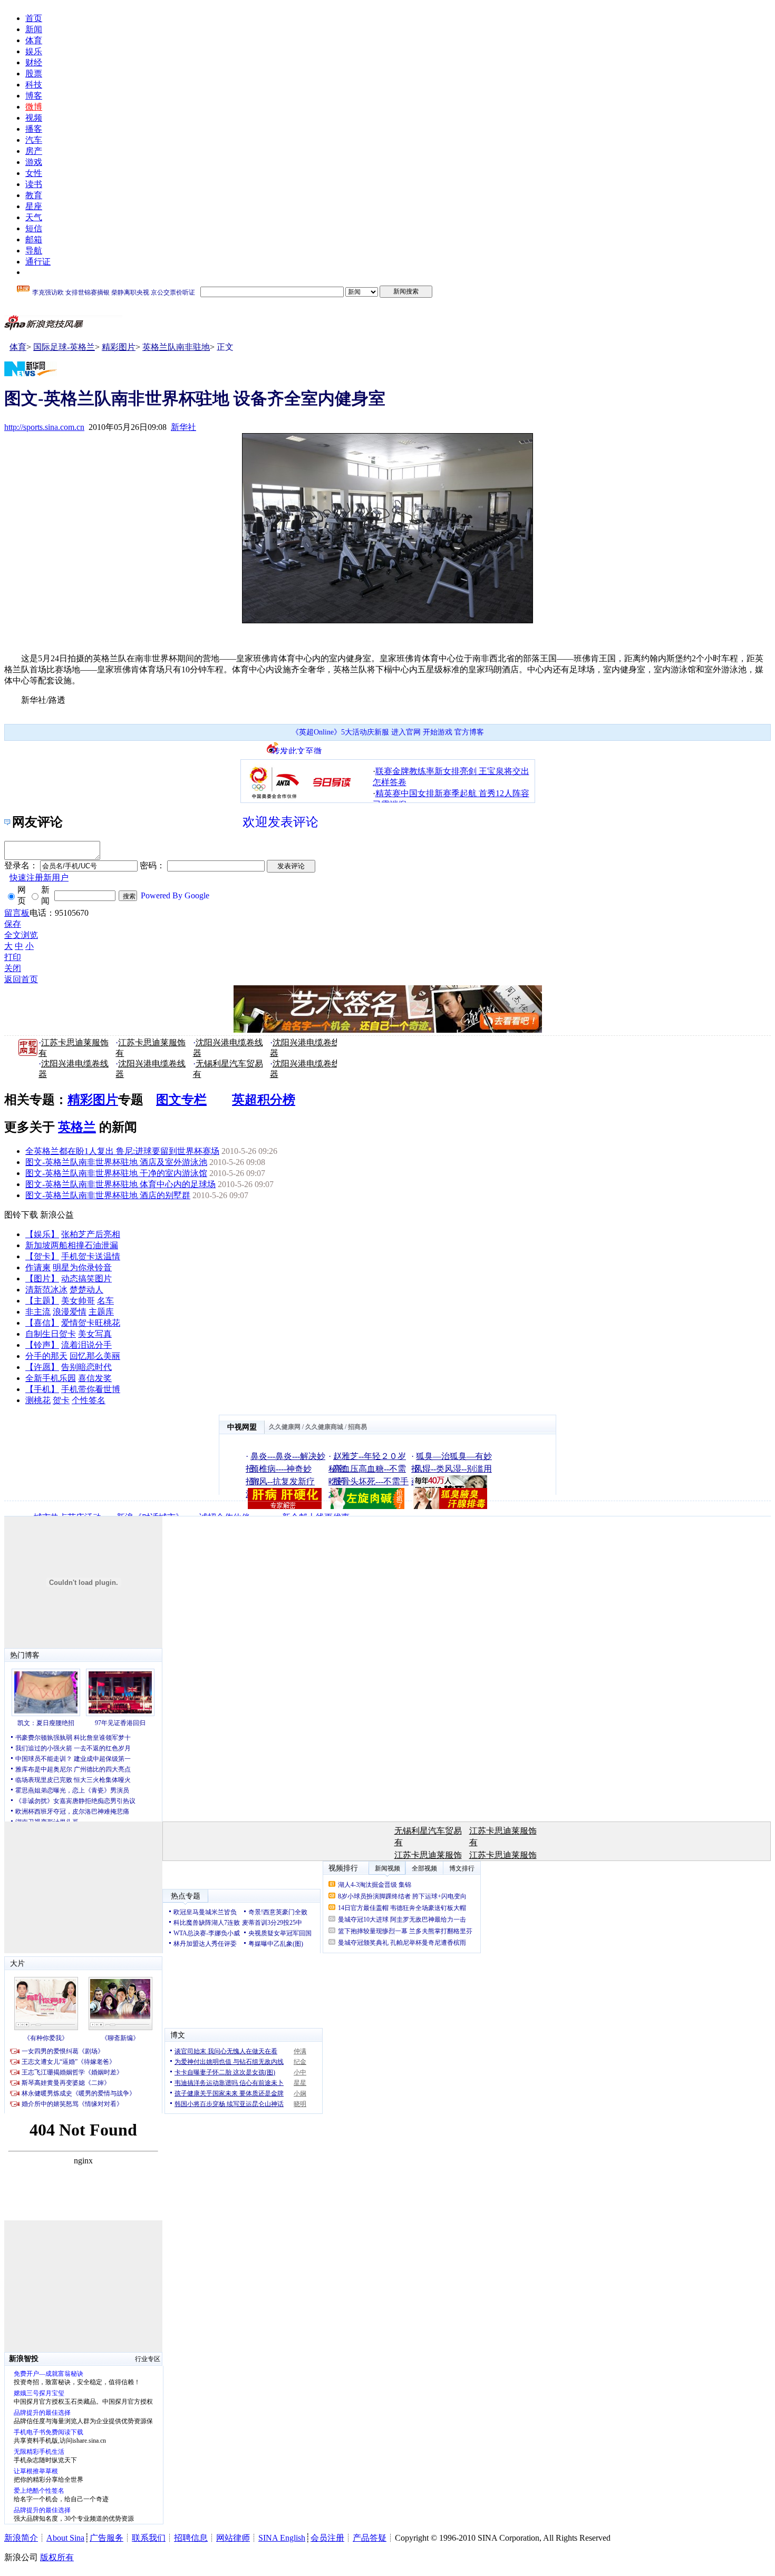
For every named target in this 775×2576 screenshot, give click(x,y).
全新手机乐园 (51, 1378)
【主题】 (42, 1301)
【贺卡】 (42, 1256)
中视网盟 (242, 1427)
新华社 (183, 427)
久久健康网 (285, 1427)
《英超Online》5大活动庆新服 (340, 732)
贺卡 (61, 1400)
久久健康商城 (324, 1427)
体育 (34, 40)
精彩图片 (119, 347)
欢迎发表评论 (280, 822)
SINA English (282, 2538)
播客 (34, 129)
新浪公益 (57, 1215)
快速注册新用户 (39, 878)
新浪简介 (21, 2538)
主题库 (101, 1312)
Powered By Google (175, 895)
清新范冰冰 (46, 1290)
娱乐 (34, 51)
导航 (34, 251)
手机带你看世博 (91, 1389)
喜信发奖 (95, 1378)
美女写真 (95, 1334)
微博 (34, 107)
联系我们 (149, 2538)
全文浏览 (21, 935)
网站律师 (233, 2538)
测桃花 (38, 1400)
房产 (34, 151)
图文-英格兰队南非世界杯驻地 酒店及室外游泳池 (116, 1162)
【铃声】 (42, 1345)
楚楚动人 (86, 1290)
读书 (34, 184)
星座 (34, 206)
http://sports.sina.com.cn (44, 427)
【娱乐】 (42, 1234)
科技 (34, 85)
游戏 (34, 162)
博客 (34, 96)
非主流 (38, 1312)
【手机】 (42, 1389)
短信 (34, 228)
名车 (105, 1301)
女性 (34, 173)
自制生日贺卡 (51, 1334)
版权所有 (57, 2557)
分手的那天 (46, 1356)
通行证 (38, 262)
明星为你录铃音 (82, 1267)
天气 (34, 217)
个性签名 (89, 1400)
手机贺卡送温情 (91, 1256)
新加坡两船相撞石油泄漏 (72, 1245)
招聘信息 (191, 2538)
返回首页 (21, 979)
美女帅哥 (78, 1301)
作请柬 (38, 1267)
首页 (34, 18)
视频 (34, 118)
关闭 (13, 968)
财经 (34, 62)
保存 (13, 924)
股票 (34, 74)
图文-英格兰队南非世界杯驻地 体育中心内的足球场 (120, 1184)
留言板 (17, 913)
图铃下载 (21, 1215)
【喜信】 (42, 1323)
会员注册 (327, 2538)
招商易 (357, 1427)
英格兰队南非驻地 (176, 347)
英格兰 (77, 1127)
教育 (34, 195)
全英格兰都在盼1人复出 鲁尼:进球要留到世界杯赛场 (122, 1151)
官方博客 (469, 732)
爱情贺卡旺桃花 (91, 1323)
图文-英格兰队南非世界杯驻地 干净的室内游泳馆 (116, 1173)
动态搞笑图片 (86, 1279)
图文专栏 (181, 1100)
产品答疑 (370, 2538)
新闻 (34, 29)
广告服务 (106, 2538)
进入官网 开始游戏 (422, 732)
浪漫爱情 (70, 1312)
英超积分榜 (264, 1100)
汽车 (34, 140)
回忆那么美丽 (95, 1356)
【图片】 (42, 1279)
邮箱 (34, 239)
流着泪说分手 (86, 1345)
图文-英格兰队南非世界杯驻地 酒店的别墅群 (108, 1195)
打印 (13, 957)
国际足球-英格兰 (64, 347)
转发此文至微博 (297, 750)
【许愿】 (42, 1367)
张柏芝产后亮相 (91, 1234)
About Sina (65, 2538)
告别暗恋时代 (86, 1367)
